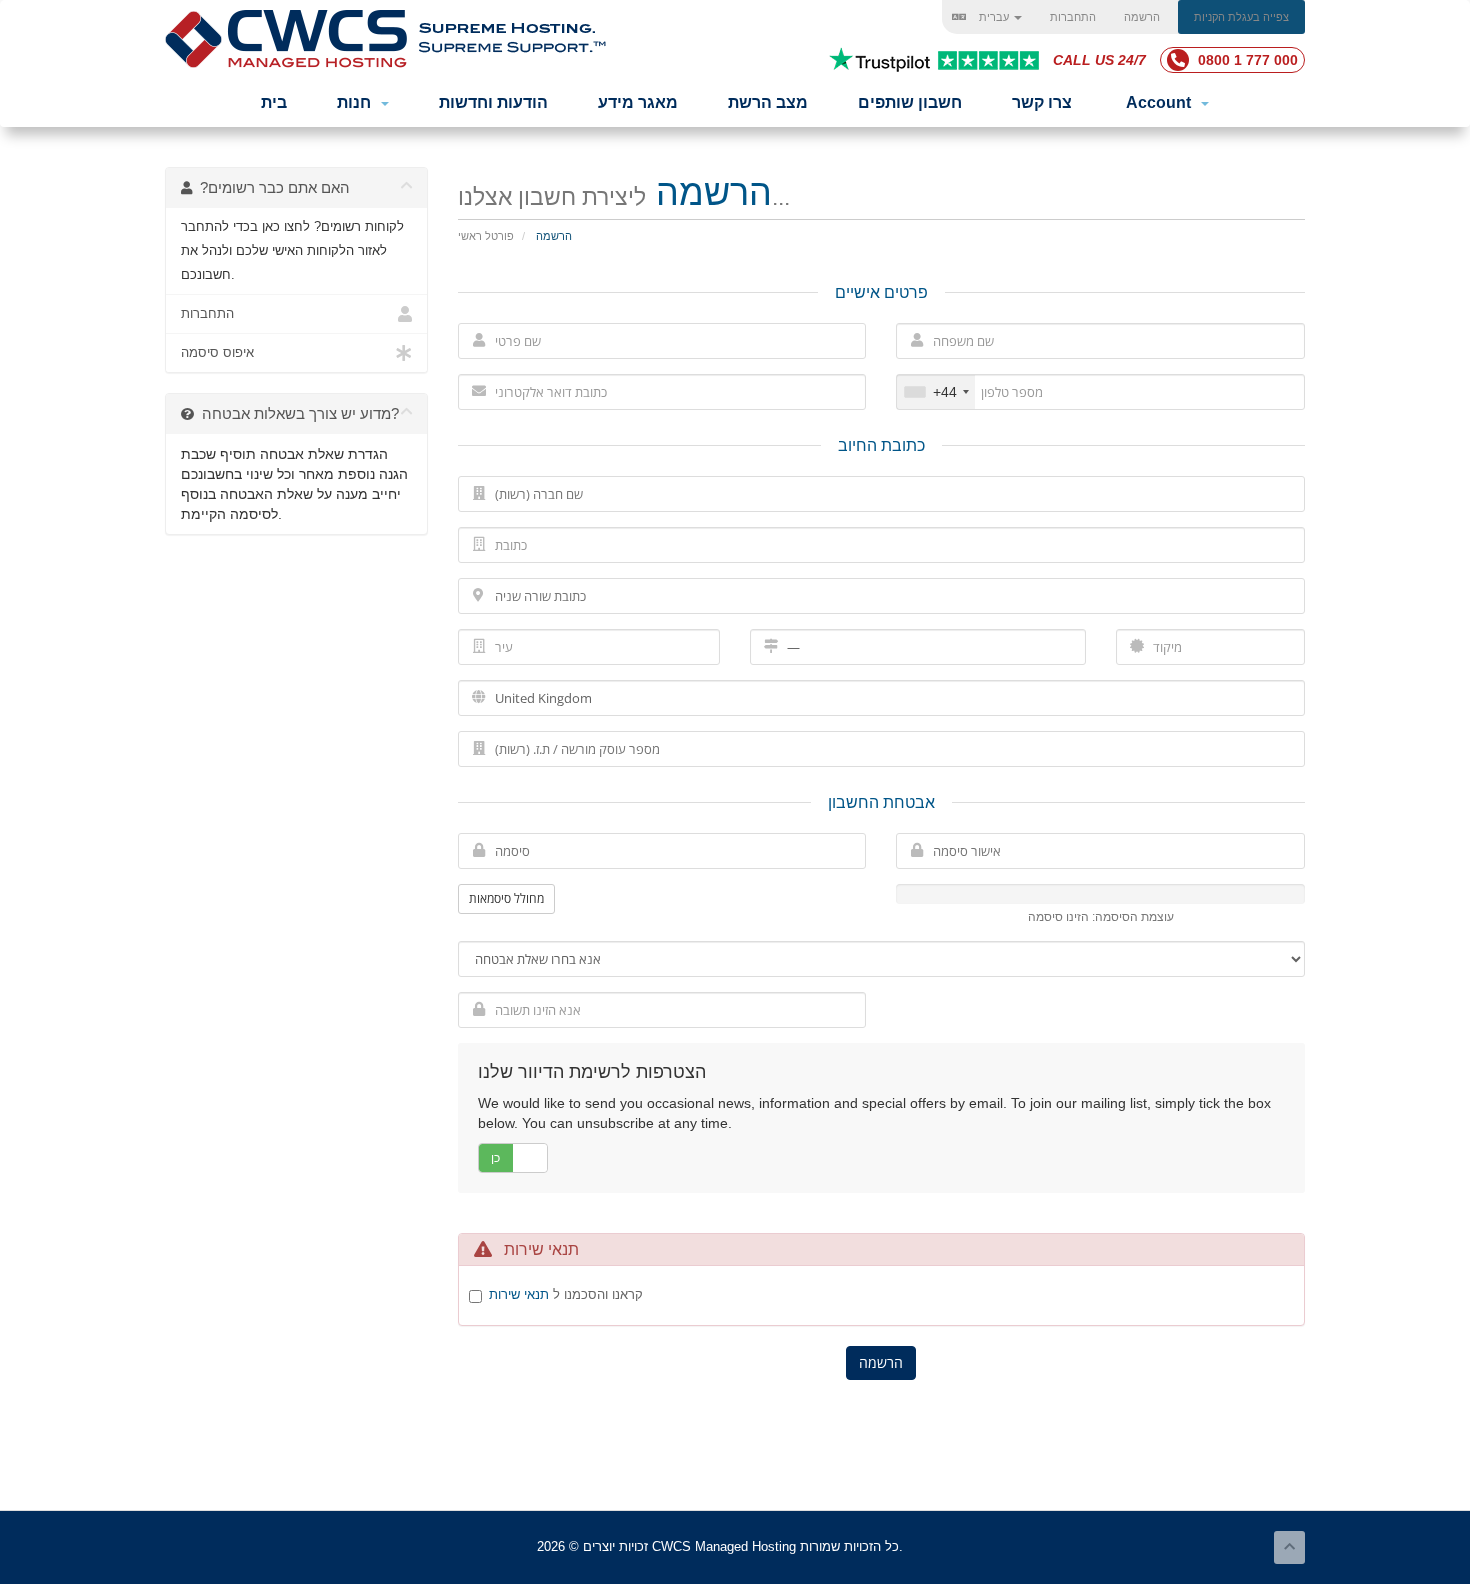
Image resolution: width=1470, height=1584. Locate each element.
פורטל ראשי (486, 236)
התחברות (1073, 17)
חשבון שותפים (910, 102)
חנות (358, 102)
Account (1162, 102)
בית (274, 102)
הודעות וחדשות (493, 102)
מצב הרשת (768, 102)
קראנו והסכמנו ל (566, 1294)
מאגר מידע (638, 102)
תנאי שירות (519, 1294)
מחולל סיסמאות (506, 898)
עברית (994, 17)
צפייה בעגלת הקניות (1241, 17)
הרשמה (1142, 17)
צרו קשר (1042, 102)
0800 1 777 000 (1246, 60)
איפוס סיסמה (217, 353)
